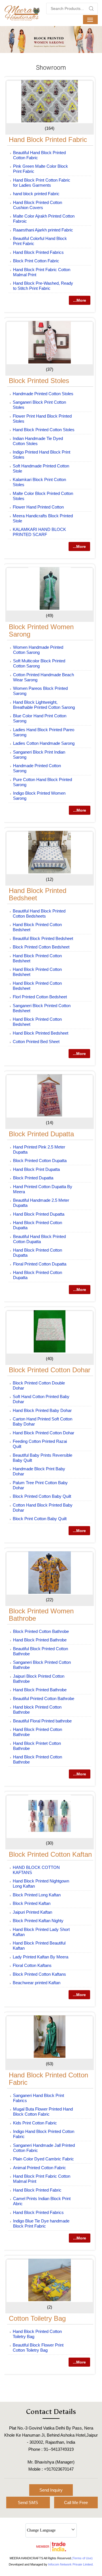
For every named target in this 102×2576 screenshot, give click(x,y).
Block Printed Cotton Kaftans (39, 1974)
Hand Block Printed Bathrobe (40, 1640)
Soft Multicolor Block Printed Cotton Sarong (39, 663)
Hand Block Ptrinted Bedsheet (41, 1033)
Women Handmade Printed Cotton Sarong (38, 650)
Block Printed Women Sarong (41, 630)
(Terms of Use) (82, 2558)
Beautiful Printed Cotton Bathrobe (44, 1698)
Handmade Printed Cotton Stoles (43, 394)
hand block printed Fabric (36, 194)
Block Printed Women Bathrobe (41, 1615)
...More (80, 300)
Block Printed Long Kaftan (37, 1895)
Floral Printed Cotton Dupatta (40, 1264)
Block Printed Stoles (39, 381)
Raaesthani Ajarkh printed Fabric (43, 230)
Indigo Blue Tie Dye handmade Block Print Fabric (41, 2223)
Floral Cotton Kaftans (32, 1965)
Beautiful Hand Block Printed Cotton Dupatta (39, 1239)
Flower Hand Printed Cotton (38, 507)
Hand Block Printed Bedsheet (38, 894)
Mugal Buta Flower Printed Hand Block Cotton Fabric (43, 2112)
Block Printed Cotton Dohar (50, 1370)
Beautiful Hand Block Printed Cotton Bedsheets (39, 913)
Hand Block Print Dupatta (36, 1169)
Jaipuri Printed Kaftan (32, 1912)
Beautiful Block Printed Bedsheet (43, 938)
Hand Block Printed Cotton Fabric (48, 2079)
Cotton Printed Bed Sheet (36, 1042)
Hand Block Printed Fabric (48, 140)
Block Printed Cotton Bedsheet (41, 947)
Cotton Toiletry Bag (37, 2318)
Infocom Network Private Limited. (71, 2564)
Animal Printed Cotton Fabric (40, 2168)
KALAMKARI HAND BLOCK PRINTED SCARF (39, 532)
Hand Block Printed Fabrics (38, 252)
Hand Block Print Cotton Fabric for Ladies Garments (42, 183)
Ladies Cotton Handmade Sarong (44, 743)
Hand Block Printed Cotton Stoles (44, 430)
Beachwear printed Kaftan (37, 1983)
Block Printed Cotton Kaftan (50, 1854)
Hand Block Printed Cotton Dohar (43, 1433)
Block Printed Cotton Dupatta (40, 1161)
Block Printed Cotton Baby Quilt (42, 1496)
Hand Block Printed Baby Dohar (42, 1410)
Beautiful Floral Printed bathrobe (42, 1721)
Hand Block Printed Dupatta (39, 1214)
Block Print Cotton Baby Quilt (40, 1519)
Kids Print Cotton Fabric (35, 2123)
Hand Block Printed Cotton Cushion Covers (38, 205)
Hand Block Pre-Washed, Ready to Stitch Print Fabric (43, 286)
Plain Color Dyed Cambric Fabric (43, 2159)
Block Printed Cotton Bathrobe (41, 1631)
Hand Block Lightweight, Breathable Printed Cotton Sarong (44, 705)
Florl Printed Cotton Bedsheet (40, 997)
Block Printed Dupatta (41, 1134)
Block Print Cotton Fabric (36, 261)
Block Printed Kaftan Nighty (38, 1921)
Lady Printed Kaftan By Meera (41, 1957)
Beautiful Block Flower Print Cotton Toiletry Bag (38, 2348)
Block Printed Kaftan (32, 1903)
